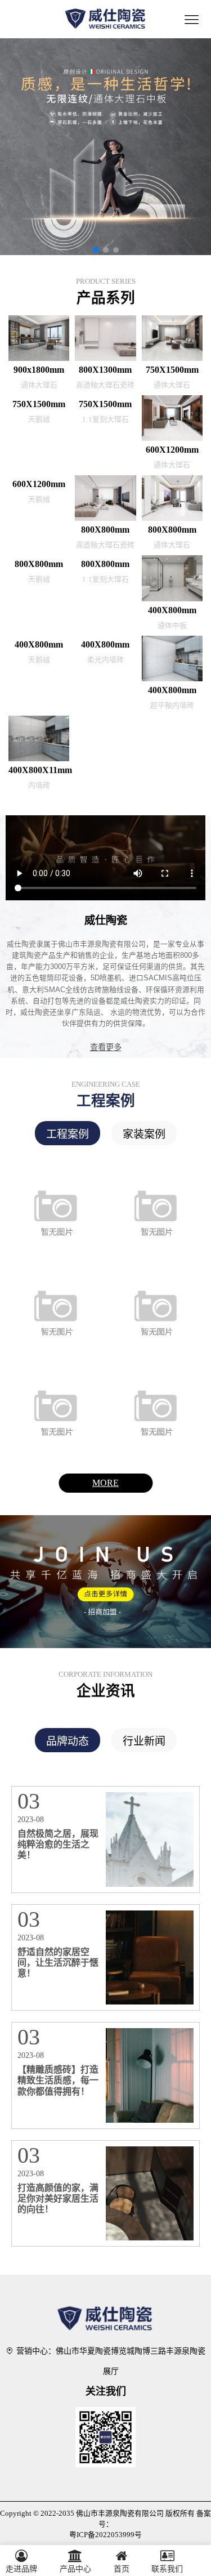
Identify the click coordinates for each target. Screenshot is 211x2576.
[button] (96, 250)
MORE (105, 1483)
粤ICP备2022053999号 (105, 2535)
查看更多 (106, 1047)
